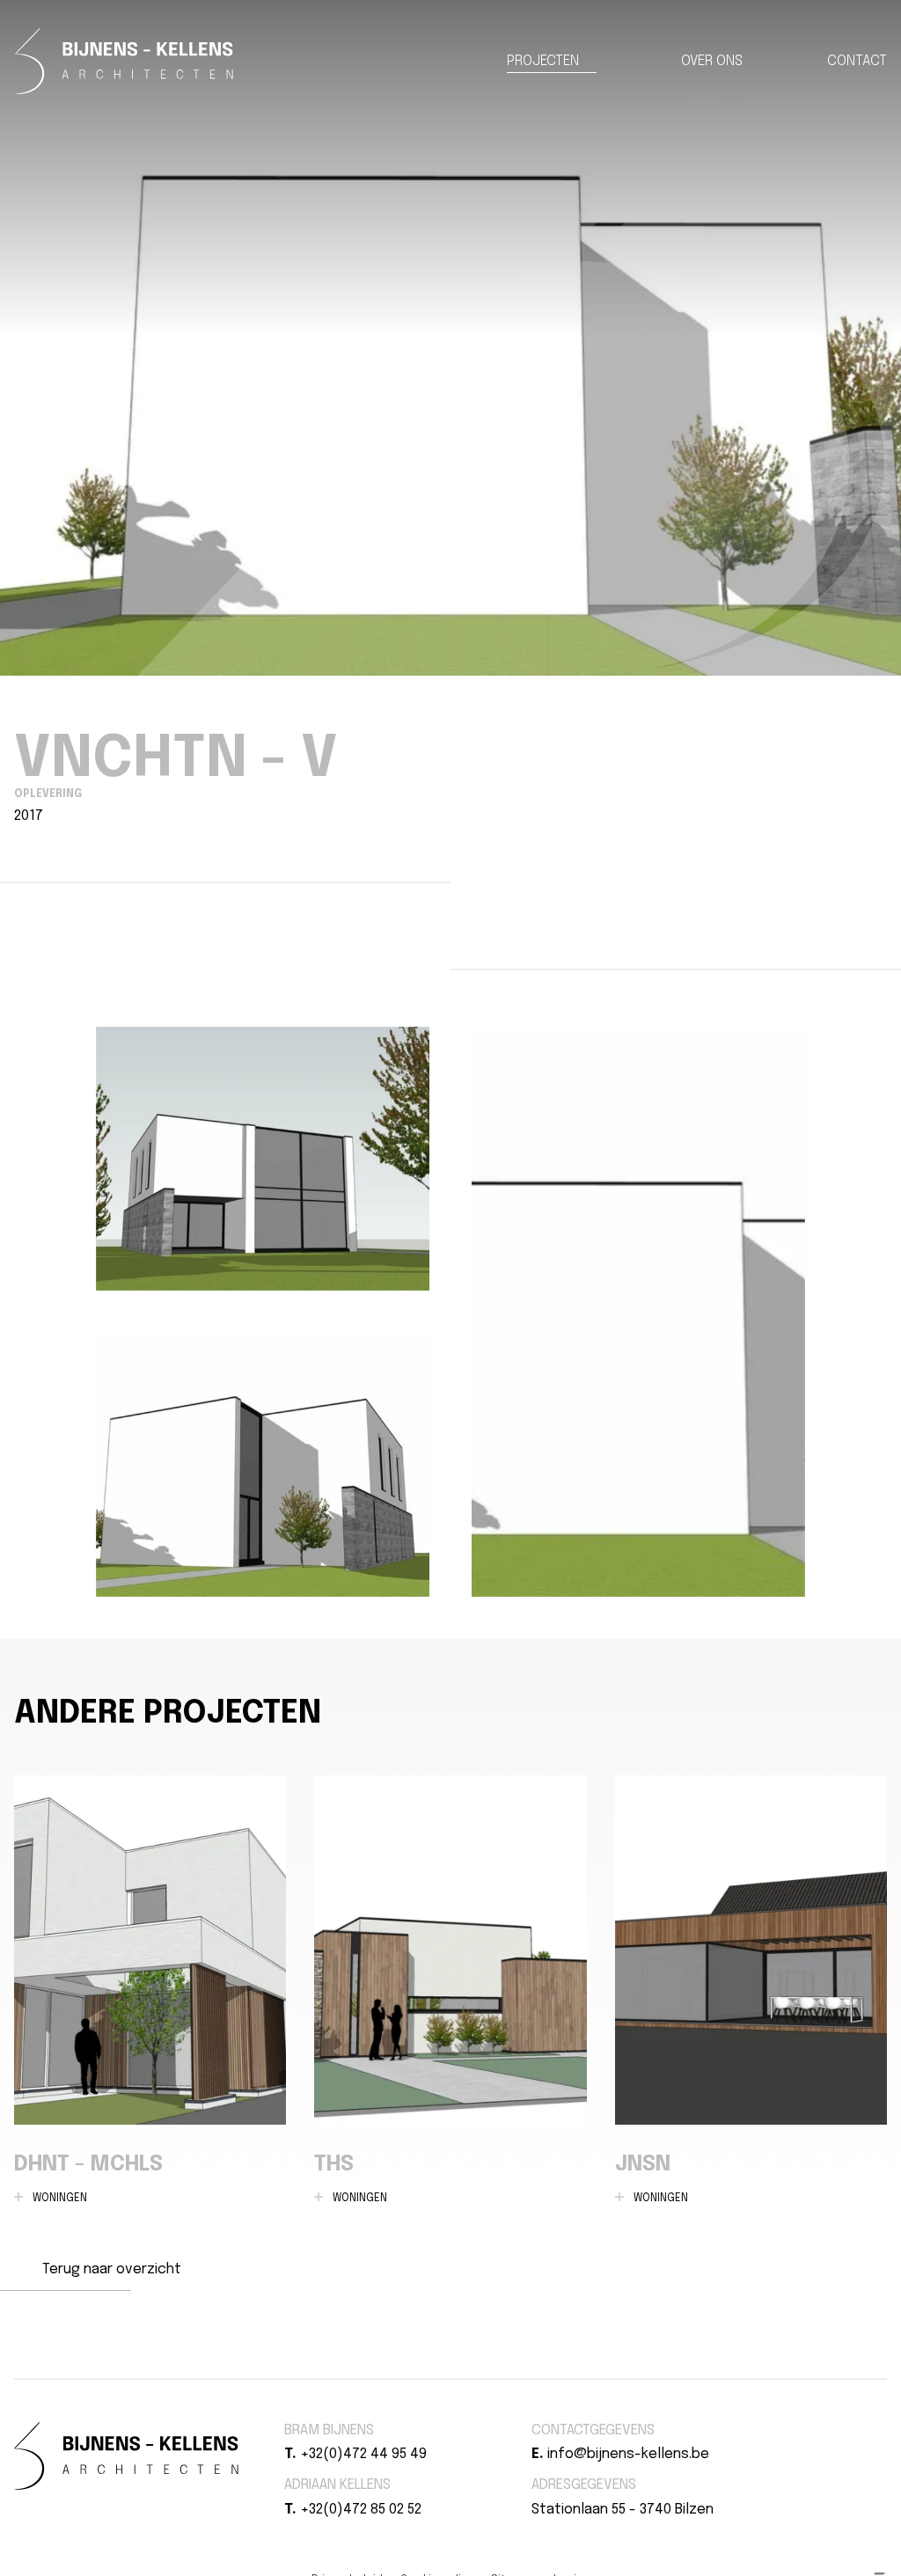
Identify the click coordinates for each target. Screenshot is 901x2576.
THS (450, 1990)
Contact (857, 61)
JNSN (751, 1990)
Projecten (543, 61)
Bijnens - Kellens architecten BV (124, 61)
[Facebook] (783, 2430)
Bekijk (263, 1159)
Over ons (712, 61)
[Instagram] (804, 2430)
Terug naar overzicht (112, 2269)
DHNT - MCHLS (150, 1990)
